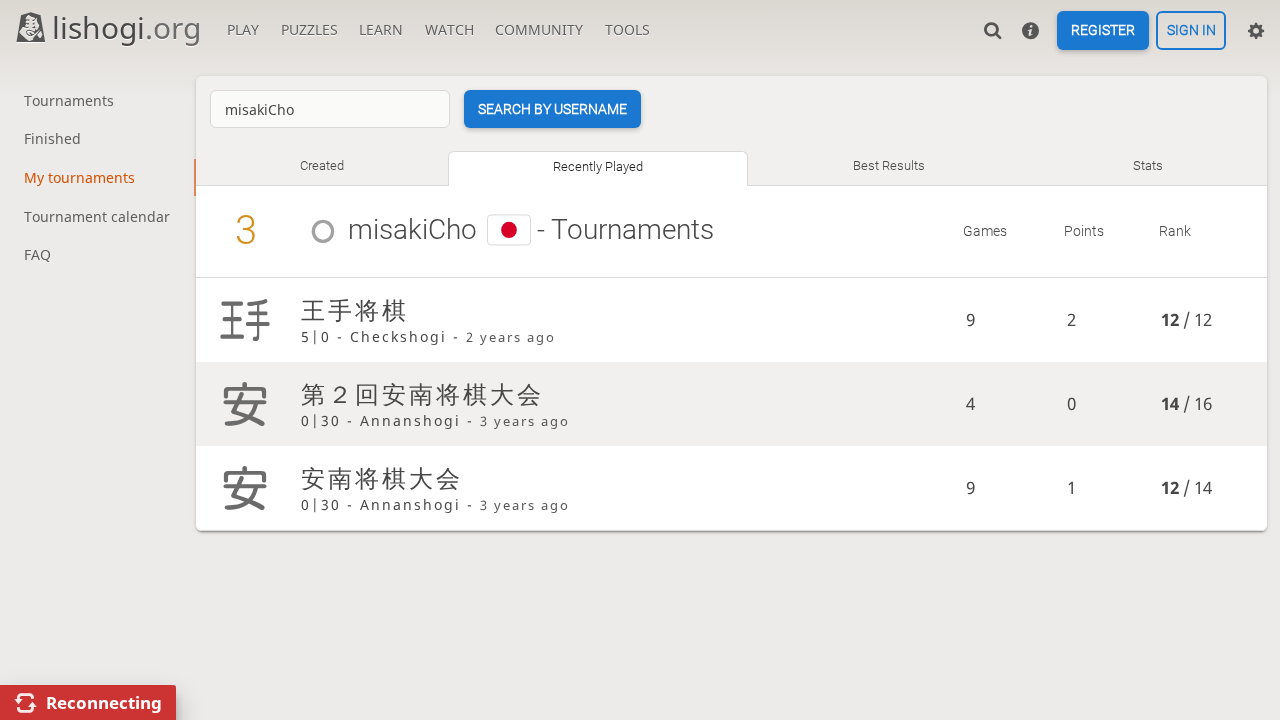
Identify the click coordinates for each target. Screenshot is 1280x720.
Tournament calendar (97, 216)
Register (1103, 31)
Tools (627, 29)
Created (322, 165)
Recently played (598, 166)
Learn (381, 29)
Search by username (552, 109)
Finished (52, 138)
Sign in (1191, 31)
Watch (449, 29)
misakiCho (412, 229)
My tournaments (79, 177)
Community (539, 29)
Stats (1148, 165)
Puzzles (309, 29)
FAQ (37, 254)
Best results (889, 165)
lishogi (126, 27)
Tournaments (69, 100)
